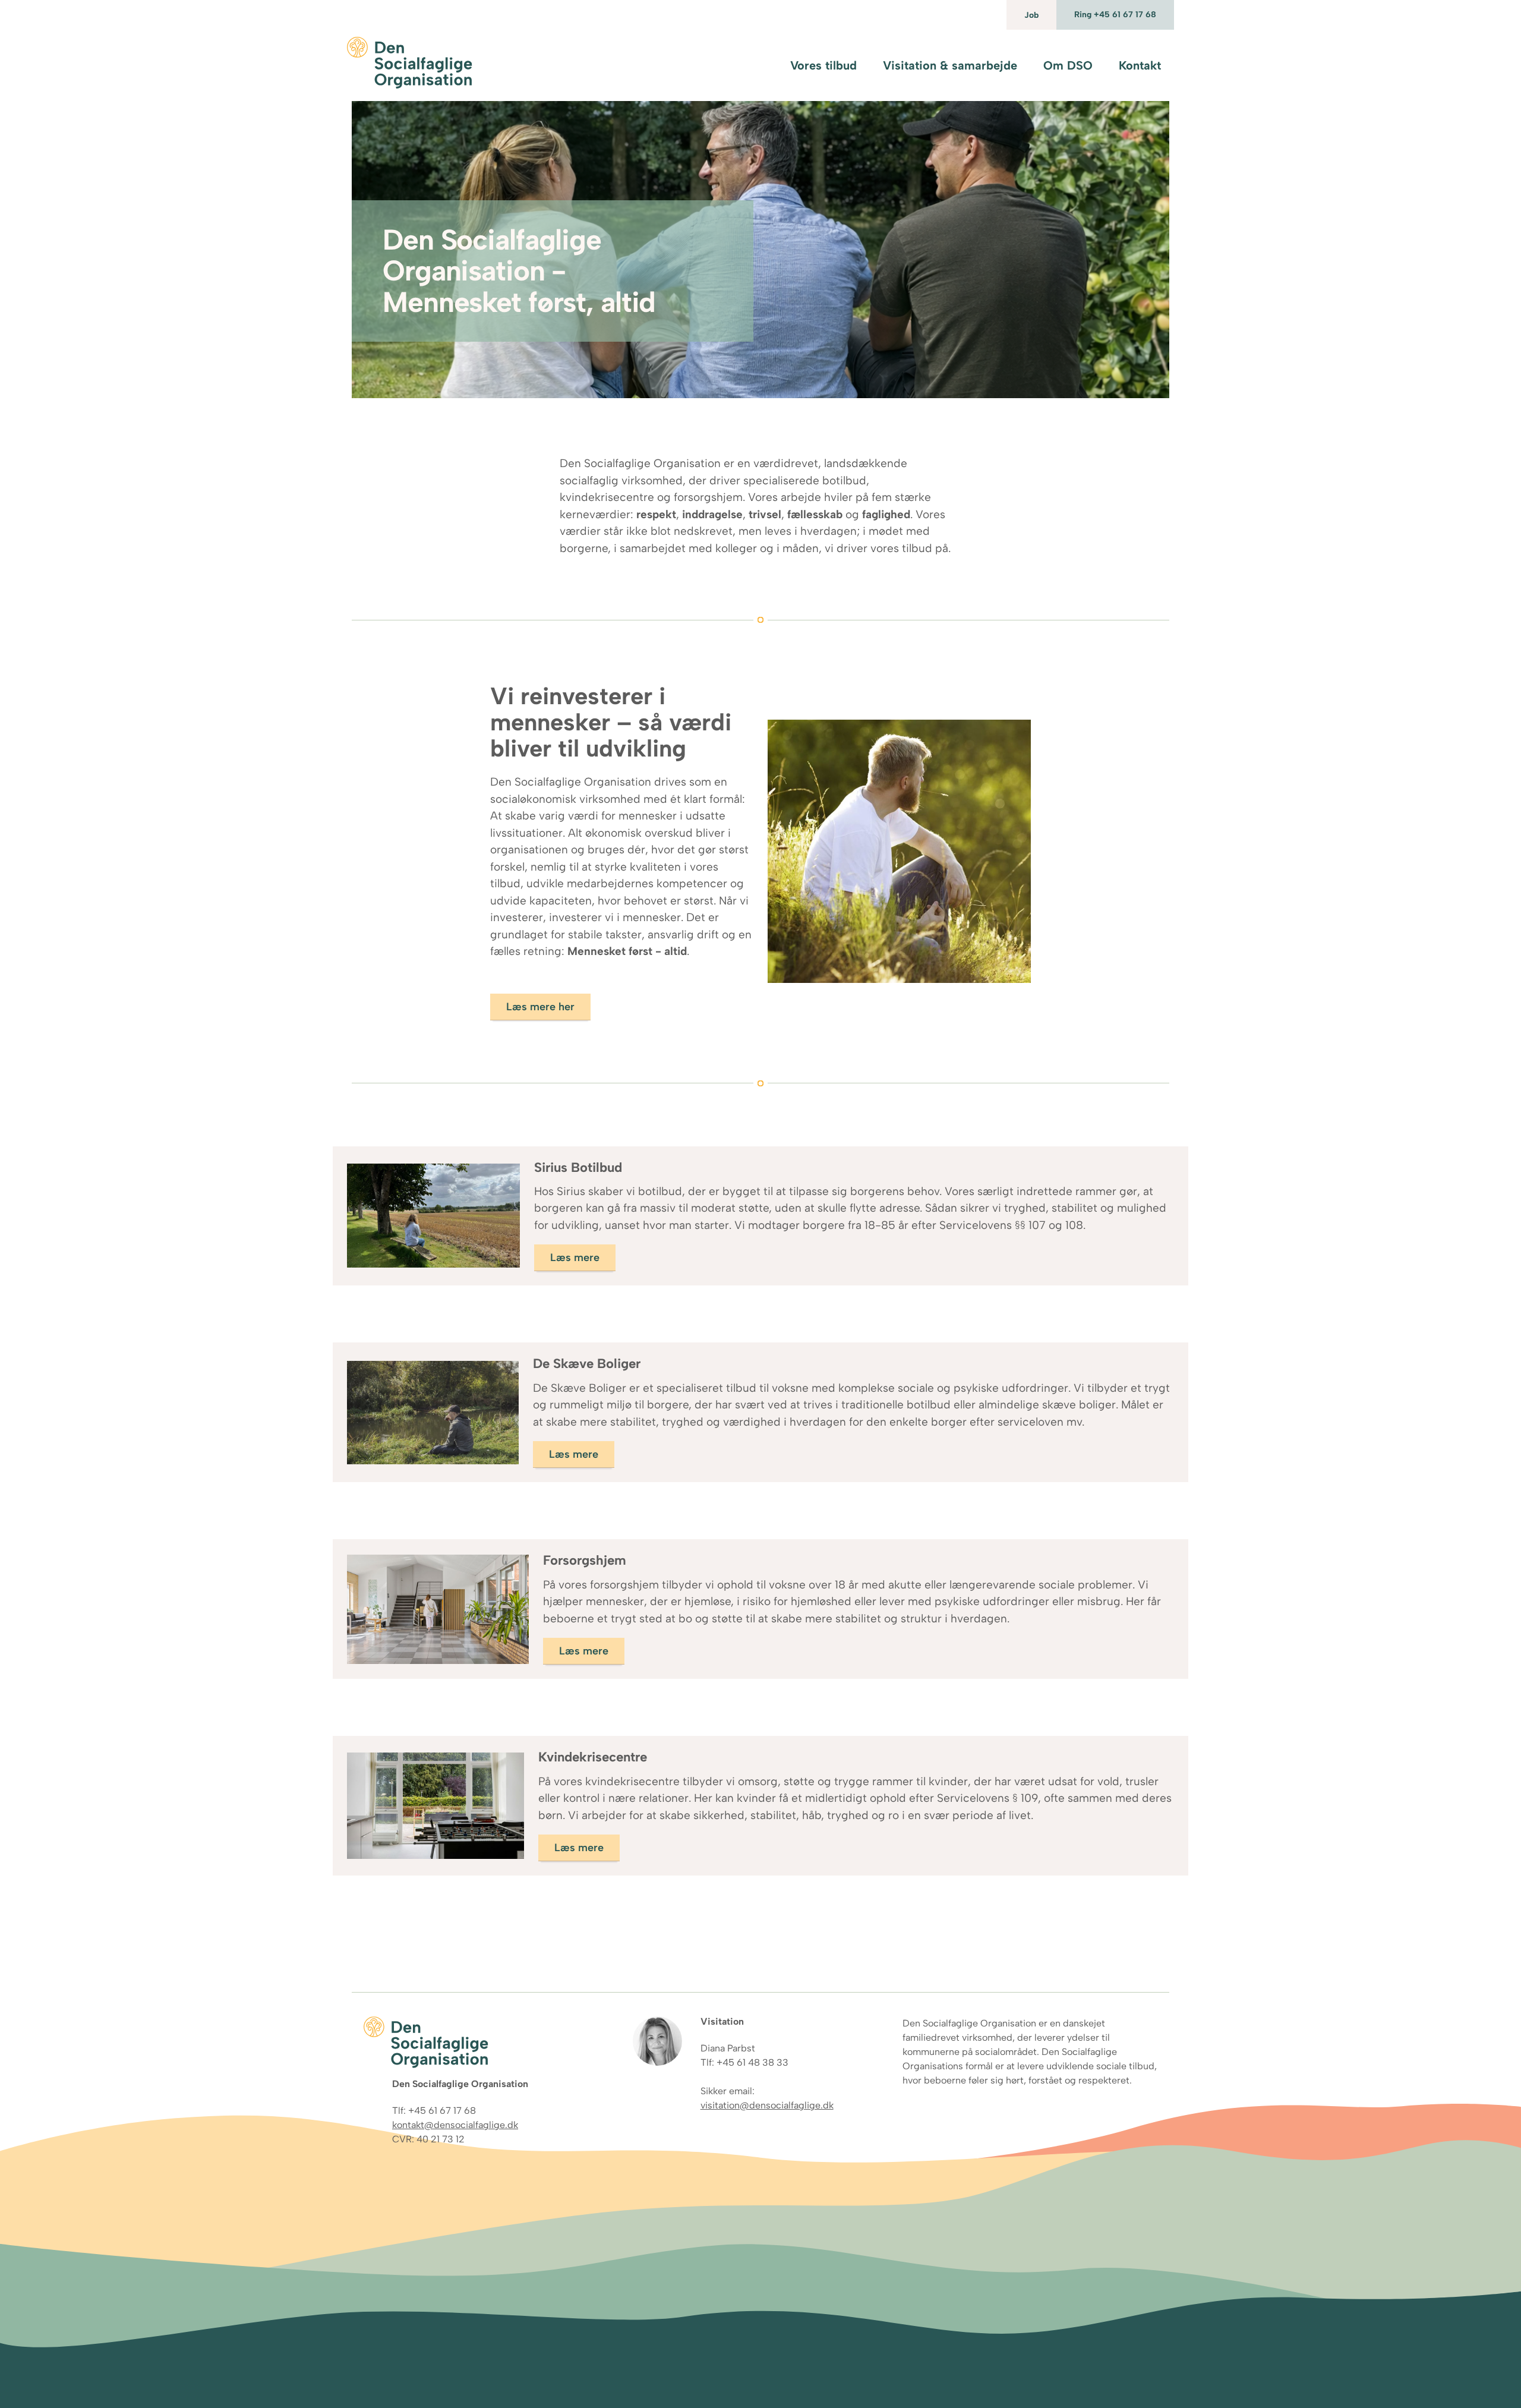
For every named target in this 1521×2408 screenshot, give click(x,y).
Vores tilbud (823, 65)
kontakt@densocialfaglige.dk (455, 2125)
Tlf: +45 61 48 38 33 (744, 2062)
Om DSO (1068, 65)
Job (1031, 15)
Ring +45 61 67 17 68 (1115, 15)
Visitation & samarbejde (950, 65)
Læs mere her (540, 1007)
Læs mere (575, 1257)
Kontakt (1140, 65)
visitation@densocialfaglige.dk (767, 2105)
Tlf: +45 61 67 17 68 (434, 2111)
